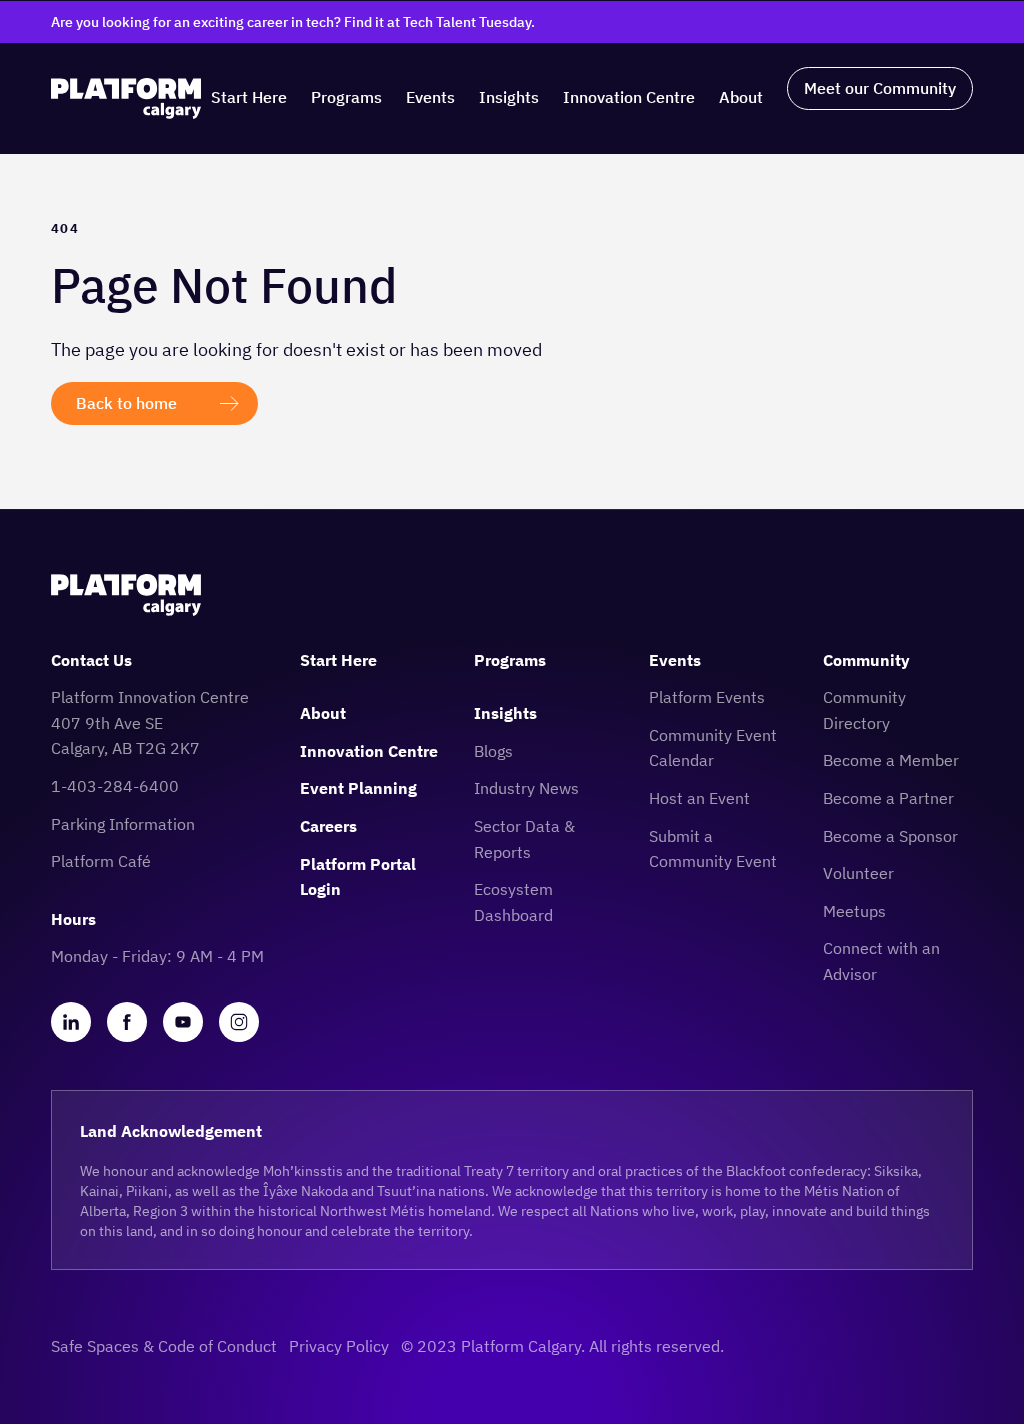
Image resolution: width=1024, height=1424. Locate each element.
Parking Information (123, 824)
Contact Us (91, 660)
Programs (346, 97)
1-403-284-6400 (115, 786)
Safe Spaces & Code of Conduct (164, 1346)
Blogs (493, 751)
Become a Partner (888, 798)
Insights (509, 97)
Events (430, 97)
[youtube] (183, 1022)
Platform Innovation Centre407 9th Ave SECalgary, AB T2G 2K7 (150, 722)
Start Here (249, 97)
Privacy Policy (339, 1346)
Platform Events (707, 697)
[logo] (126, 98)
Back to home (126, 403)
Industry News (526, 788)
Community (866, 660)
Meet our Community (880, 88)
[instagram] (239, 1022)
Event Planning (358, 788)
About (741, 97)
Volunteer (858, 873)
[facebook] (127, 1022)
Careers (328, 826)
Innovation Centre (629, 97)
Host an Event (699, 798)
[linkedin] (71, 1022)
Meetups (854, 911)
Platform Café (101, 861)
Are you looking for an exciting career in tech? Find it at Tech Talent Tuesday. (293, 22)
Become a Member (891, 760)
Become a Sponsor (890, 836)
